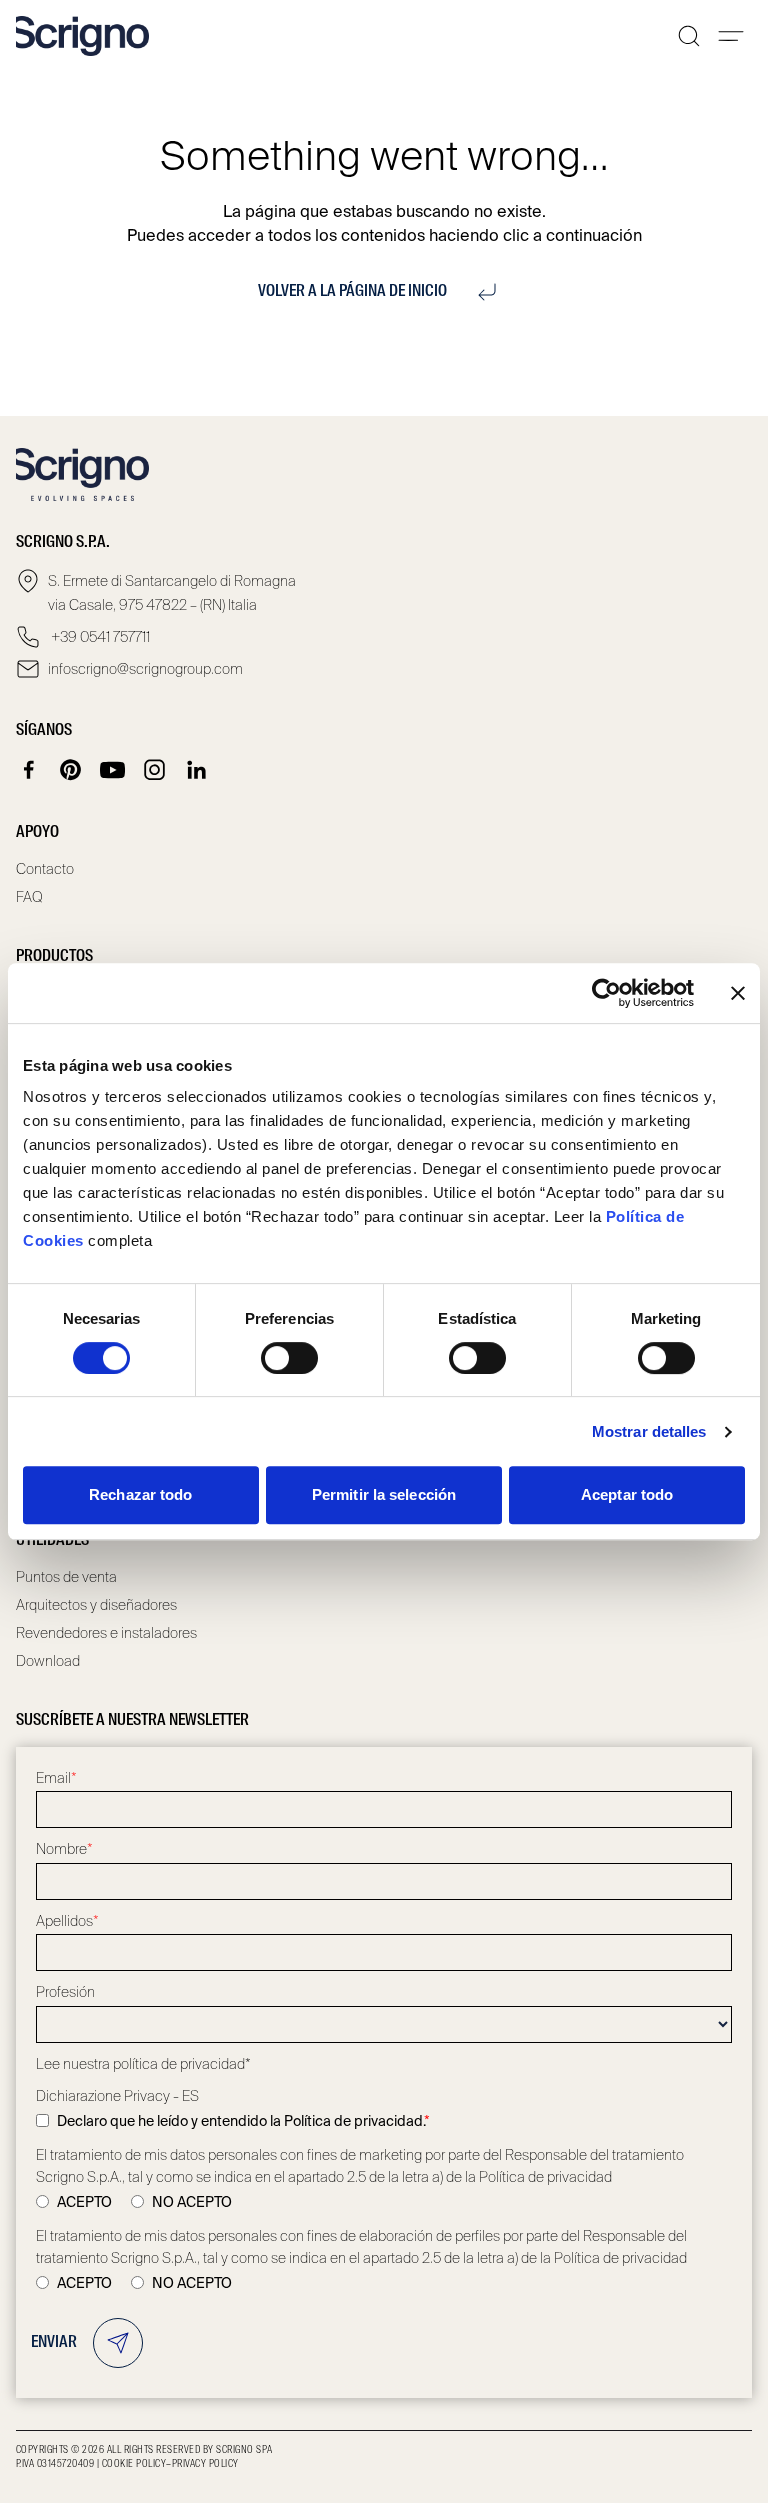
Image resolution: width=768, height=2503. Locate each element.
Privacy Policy (205, 2464)
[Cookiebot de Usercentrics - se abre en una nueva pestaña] (606, 993)
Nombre (64, 1849)
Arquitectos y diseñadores (96, 1605)
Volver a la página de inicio (352, 292)
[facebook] (29, 770)
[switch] (289, 1358)
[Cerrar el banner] (738, 993)
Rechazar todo (140, 1494)
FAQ (29, 897)
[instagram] (155, 770)
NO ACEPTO (192, 2202)
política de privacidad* (182, 2064)
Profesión (65, 1992)
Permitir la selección (384, 1494)
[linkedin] (197, 770)
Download (48, 1661)
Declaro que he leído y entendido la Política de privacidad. (243, 2121)
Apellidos (67, 1921)
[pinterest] (71, 770)
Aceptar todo (627, 1494)
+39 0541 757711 (99, 637)
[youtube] (113, 770)
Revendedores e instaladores (106, 1633)
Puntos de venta (66, 1577)
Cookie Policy (134, 2464)
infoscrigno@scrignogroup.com (145, 669)
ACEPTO (84, 2202)
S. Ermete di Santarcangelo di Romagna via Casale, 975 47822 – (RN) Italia (172, 593)
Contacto (45, 869)
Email (56, 1778)
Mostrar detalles (649, 1431)
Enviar (54, 2343)
